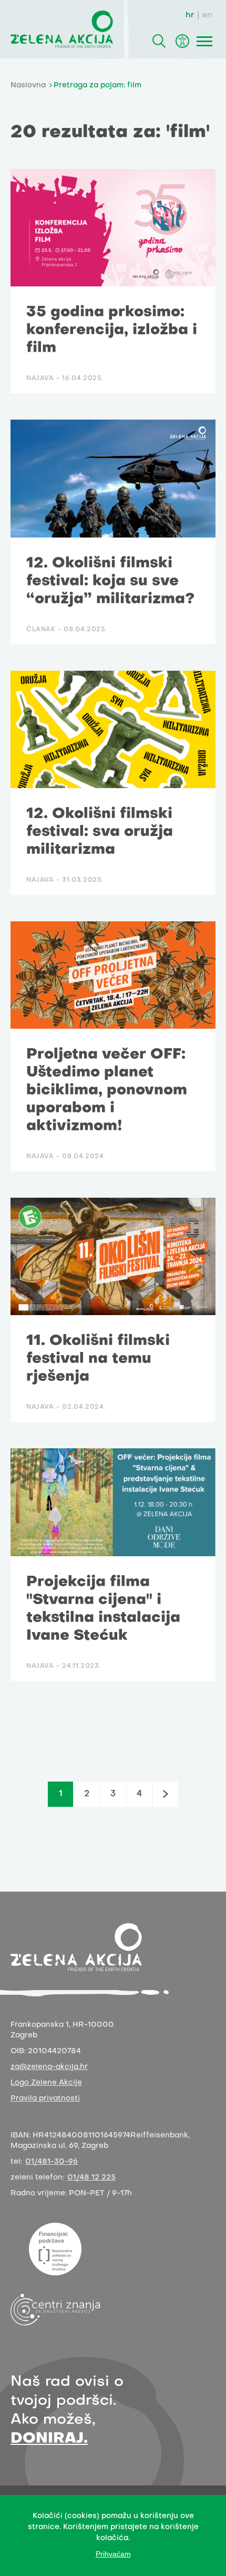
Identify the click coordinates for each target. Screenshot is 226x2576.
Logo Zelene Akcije (46, 2083)
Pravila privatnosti (45, 2099)
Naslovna (28, 86)
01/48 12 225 (91, 2178)
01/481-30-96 (52, 2162)
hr (190, 15)
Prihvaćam (113, 2554)
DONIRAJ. (49, 2439)
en (207, 15)
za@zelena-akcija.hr (49, 2067)
